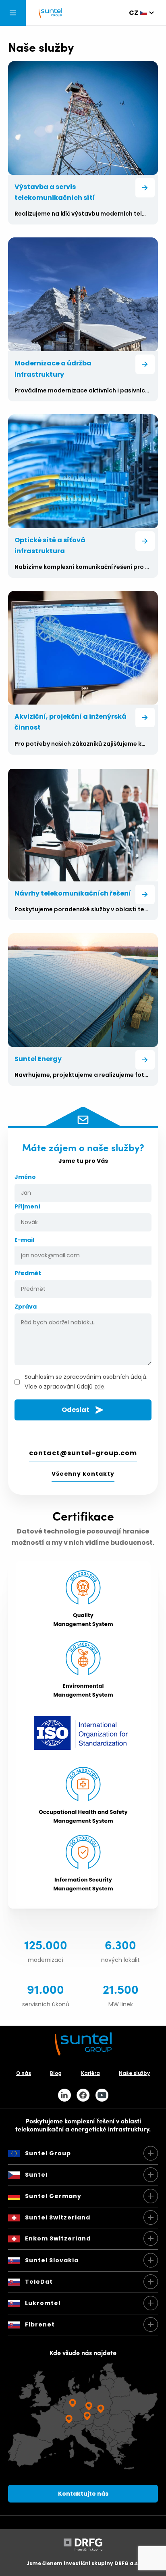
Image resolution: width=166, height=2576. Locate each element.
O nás (24, 2073)
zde (99, 1387)
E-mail (24, 1240)
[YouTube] (102, 2095)
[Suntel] (50, 13)
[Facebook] (83, 2095)
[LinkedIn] (64, 2095)
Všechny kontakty (83, 1474)
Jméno (25, 1177)
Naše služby (134, 2073)
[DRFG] (83, 2549)
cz (134, 13)
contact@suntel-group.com (83, 1453)
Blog (56, 2073)
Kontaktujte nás (83, 2494)
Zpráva (26, 1307)
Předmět (28, 1273)
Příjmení (27, 1206)
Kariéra (90, 2073)
